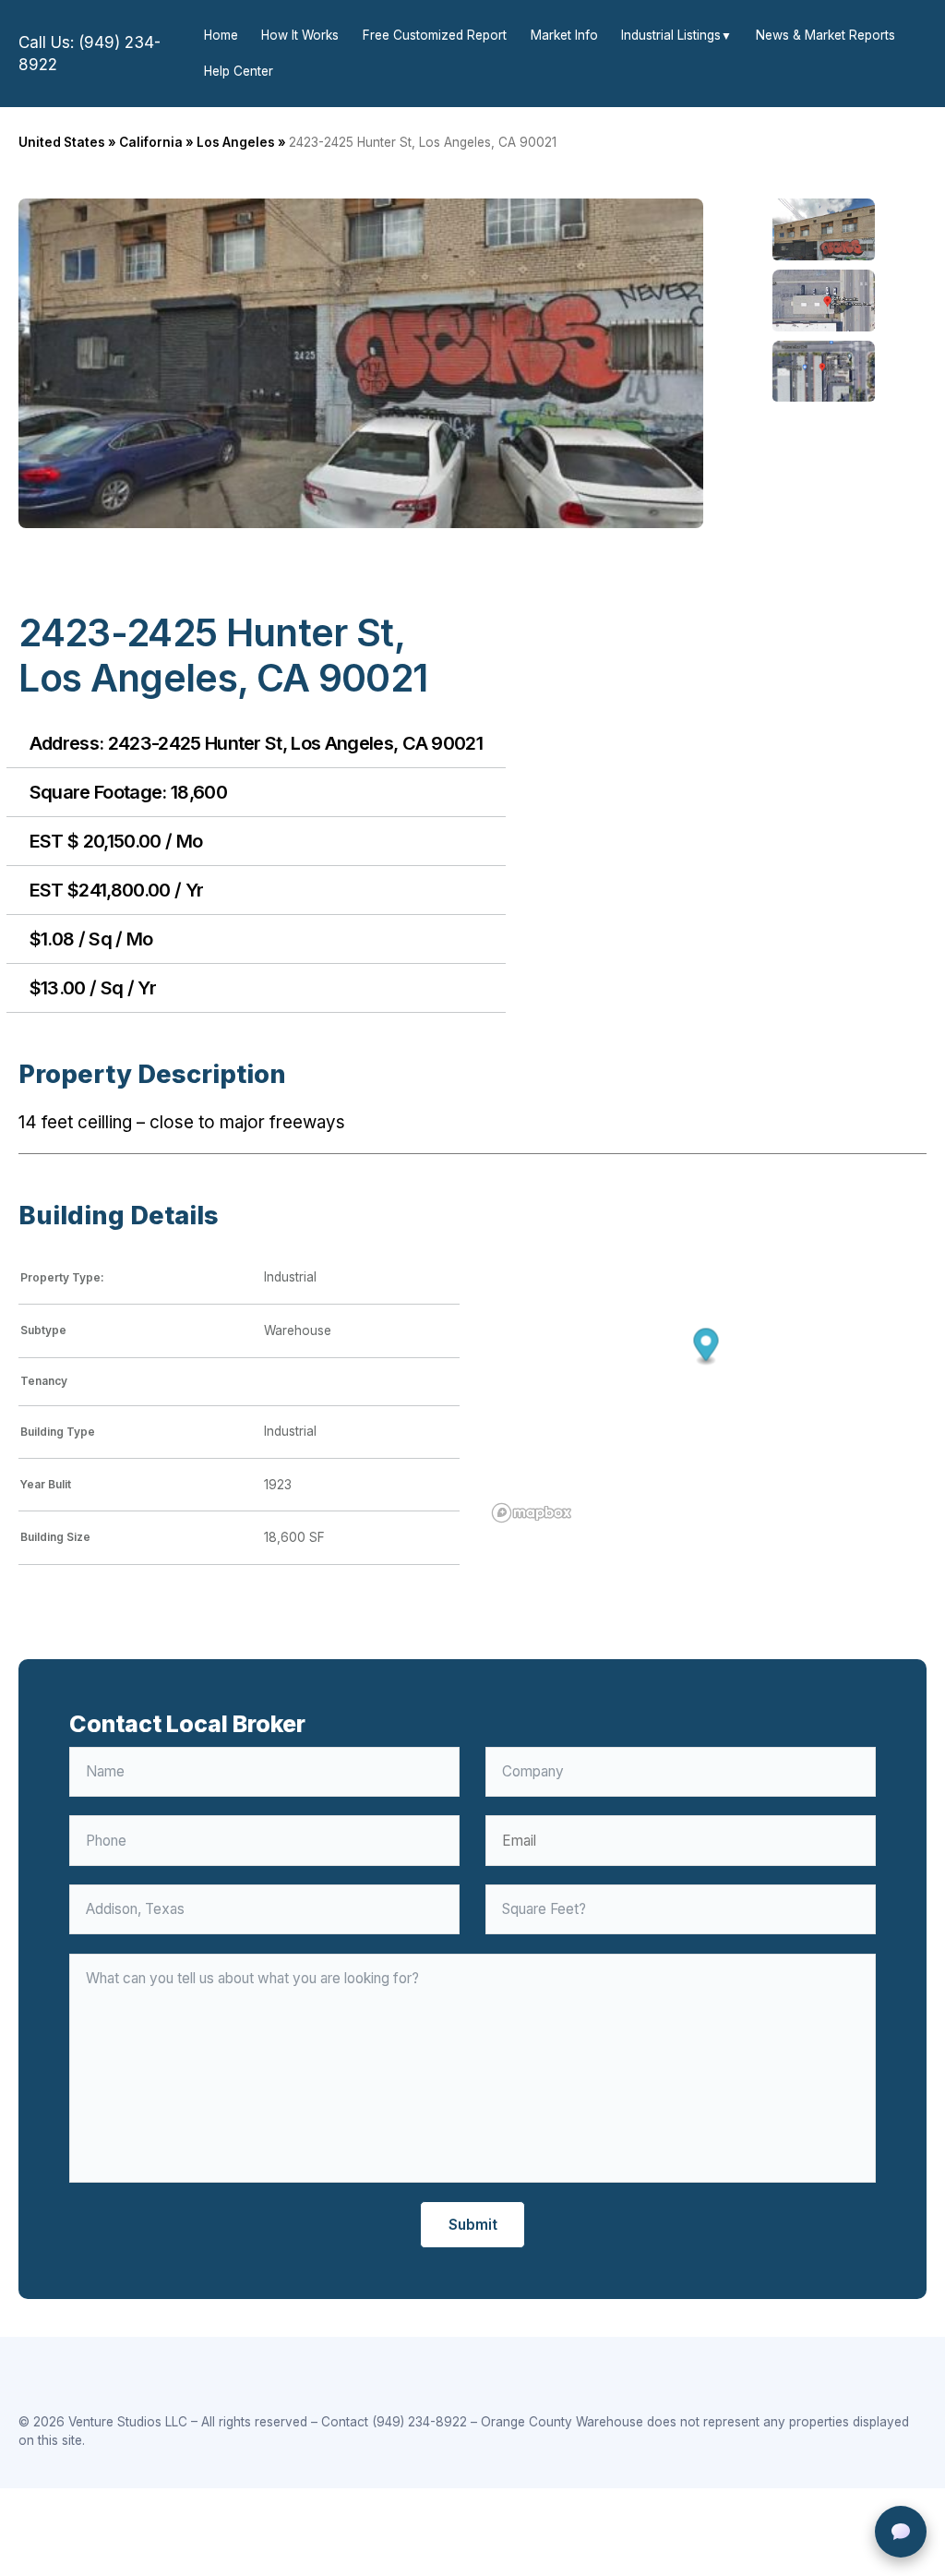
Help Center (239, 71)
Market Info (564, 35)
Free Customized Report (435, 35)
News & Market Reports (825, 35)
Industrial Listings (671, 35)
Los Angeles (236, 142)
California (151, 142)
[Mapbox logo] (532, 1513)
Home (221, 35)
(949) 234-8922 (419, 2422)
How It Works (300, 35)
